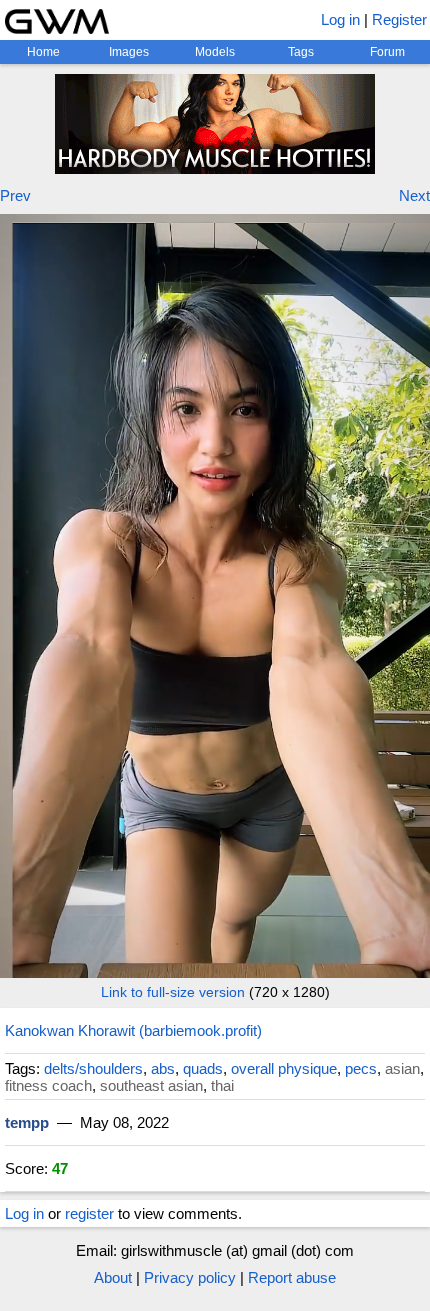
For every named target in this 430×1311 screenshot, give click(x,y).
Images (129, 52)
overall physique (284, 1068)
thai (222, 1085)
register (89, 1213)
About (113, 1277)
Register (399, 19)
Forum (387, 52)
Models (215, 52)
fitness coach (48, 1085)
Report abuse (292, 1277)
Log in (340, 19)
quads (203, 1068)
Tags (301, 52)
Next (414, 195)
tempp (27, 1122)
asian (402, 1068)
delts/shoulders (93, 1068)
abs (163, 1068)
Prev (15, 195)
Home (43, 52)
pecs (361, 1068)
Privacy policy (190, 1277)
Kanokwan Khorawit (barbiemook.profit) (133, 1030)
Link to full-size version (173, 992)
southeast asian (151, 1085)
